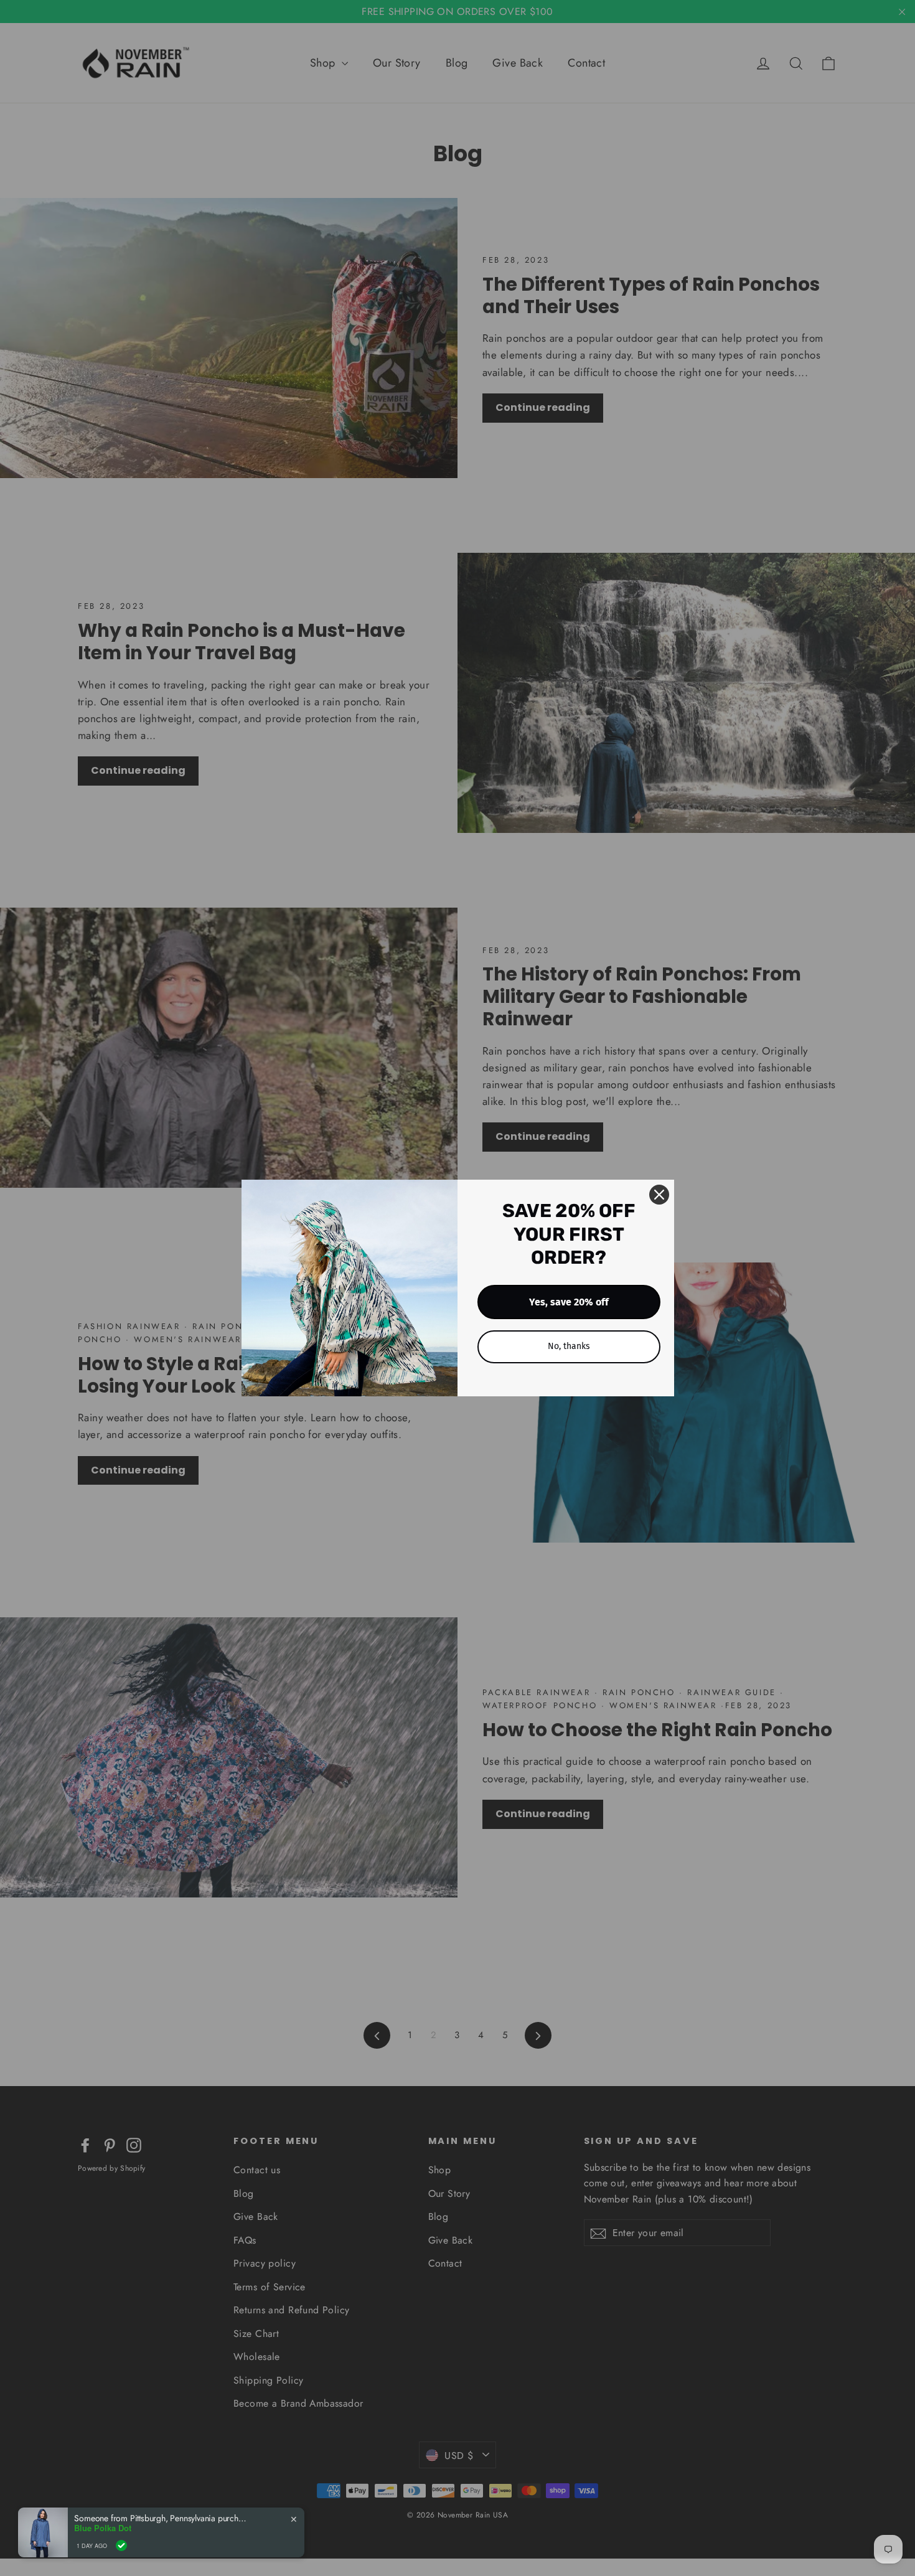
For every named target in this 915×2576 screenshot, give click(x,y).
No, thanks (569, 1346)
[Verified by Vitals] (121, 2545)
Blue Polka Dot (103, 2528)
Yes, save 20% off (569, 1302)
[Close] (659, 1195)
